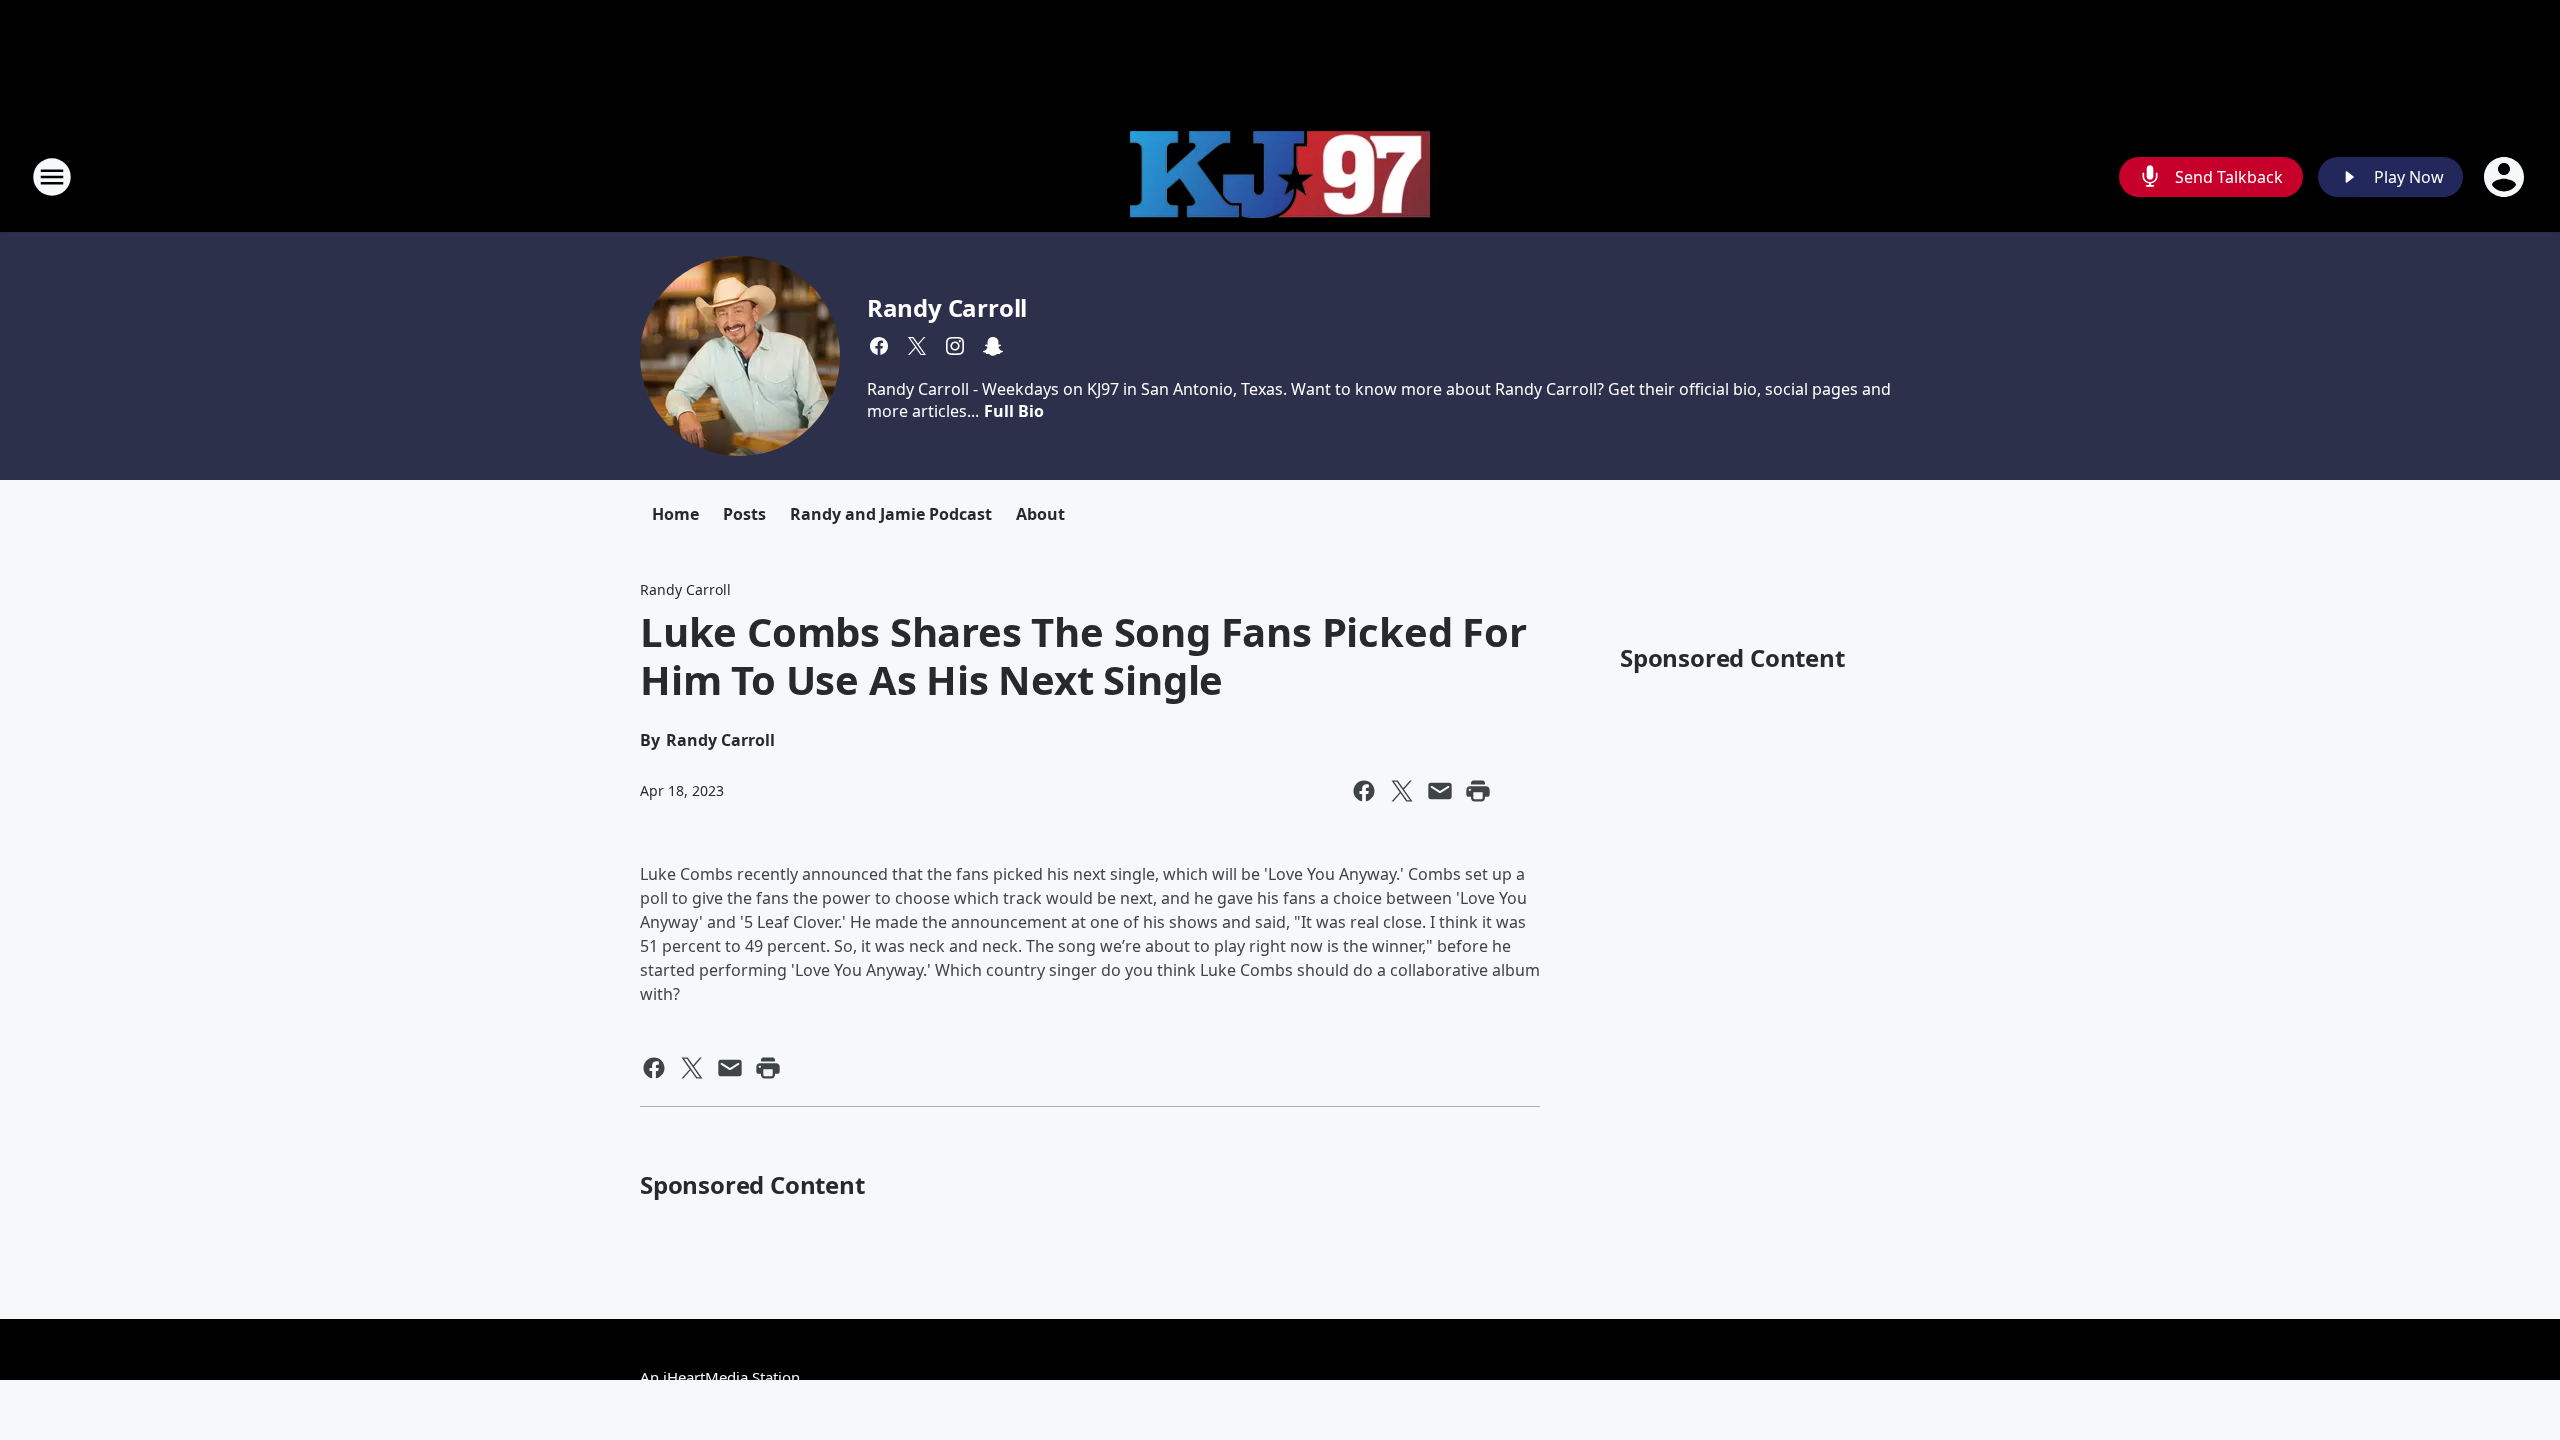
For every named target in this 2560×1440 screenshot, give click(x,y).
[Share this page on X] (1402, 791)
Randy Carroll (947, 307)
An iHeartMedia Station (720, 1377)
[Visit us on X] (917, 346)
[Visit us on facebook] (879, 346)
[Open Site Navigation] (52, 177)
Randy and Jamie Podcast (891, 514)
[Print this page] (1478, 791)
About (1040, 514)
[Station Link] (1280, 177)
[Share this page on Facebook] (1364, 791)
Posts (744, 514)
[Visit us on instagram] (955, 346)
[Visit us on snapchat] (993, 346)
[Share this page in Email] (1440, 791)
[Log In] (2506, 177)
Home (675, 514)
